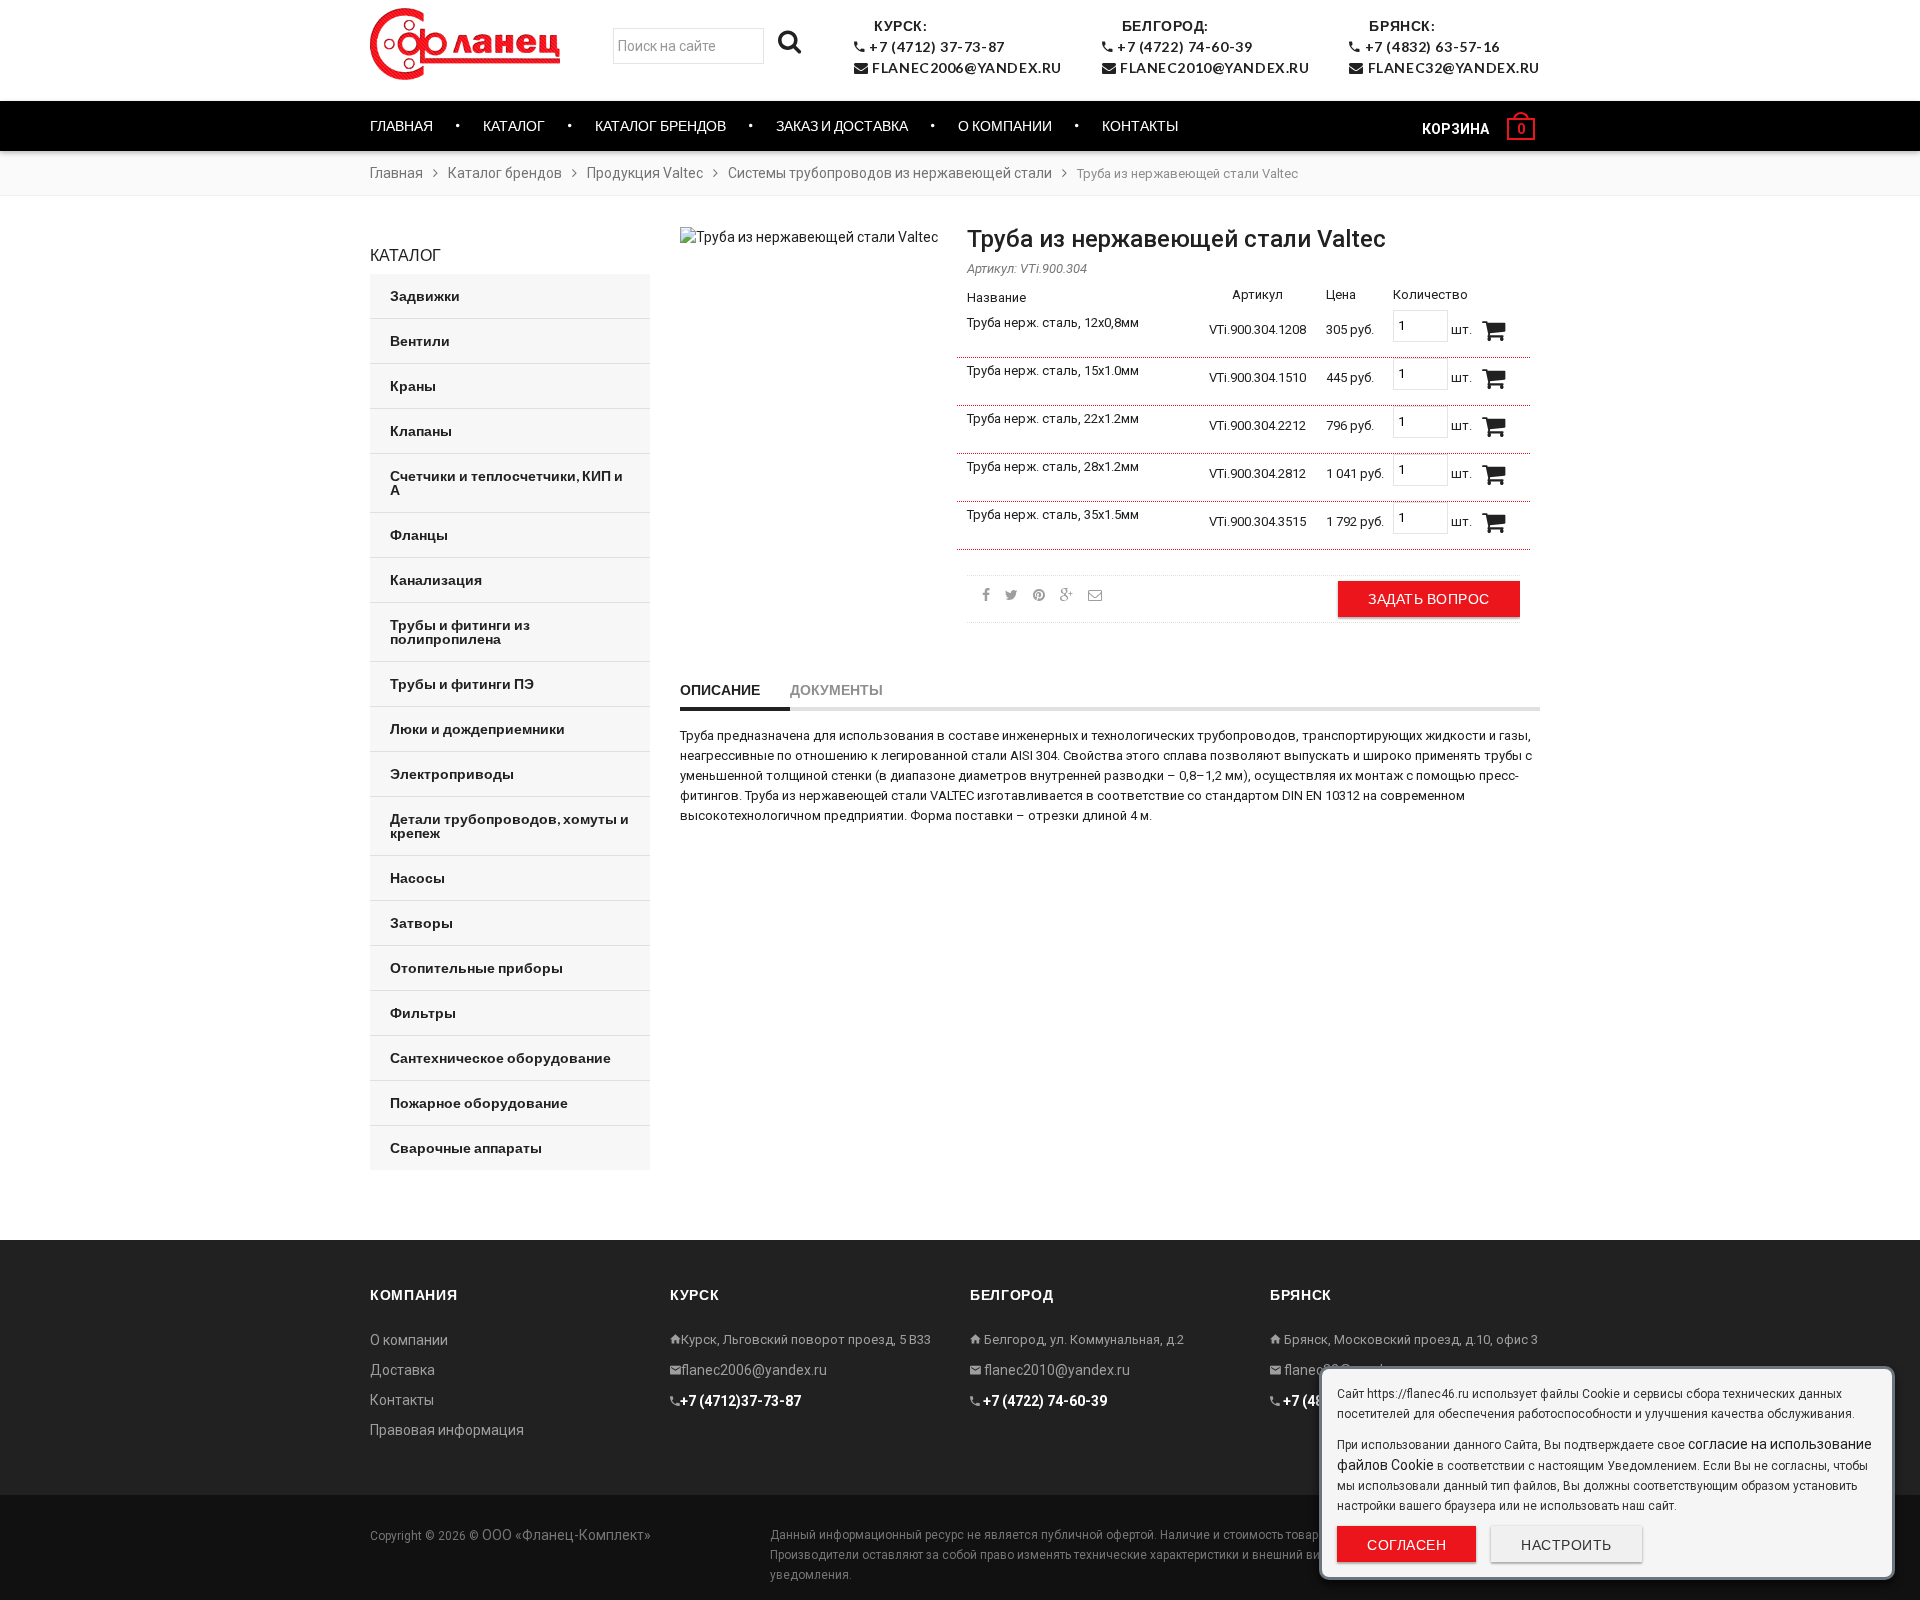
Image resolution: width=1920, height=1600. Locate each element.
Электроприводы (452, 773)
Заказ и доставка (842, 125)
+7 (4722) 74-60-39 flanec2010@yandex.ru (1211, 46)
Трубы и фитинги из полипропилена (460, 631)
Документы (836, 689)
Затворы (421, 922)
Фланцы (419, 534)
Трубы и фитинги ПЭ (462, 683)
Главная (401, 125)
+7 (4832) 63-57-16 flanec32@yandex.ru (1450, 46)
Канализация (436, 579)
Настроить (1566, 1544)
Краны (413, 385)
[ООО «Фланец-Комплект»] (470, 44)
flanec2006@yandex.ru (754, 1370)
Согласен (1406, 1544)
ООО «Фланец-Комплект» (566, 1535)
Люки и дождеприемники (477, 728)
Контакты (1140, 125)
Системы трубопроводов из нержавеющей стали (890, 173)
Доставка (402, 1370)
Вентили (420, 340)
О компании (1005, 125)
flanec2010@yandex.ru (1055, 1370)
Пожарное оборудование (479, 1102)
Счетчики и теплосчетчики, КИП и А (506, 482)
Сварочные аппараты (466, 1147)
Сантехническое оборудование (500, 1057)
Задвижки (425, 295)
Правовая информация (447, 1430)
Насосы (417, 877)
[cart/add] (1493, 331)
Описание (720, 689)
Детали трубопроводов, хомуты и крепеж (509, 825)
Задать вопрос (1429, 598)
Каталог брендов (505, 173)
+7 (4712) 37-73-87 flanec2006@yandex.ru (964, 46)
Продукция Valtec (645, 173)
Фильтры (423, 1012)
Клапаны (421, 430)
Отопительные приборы (476, 967)
